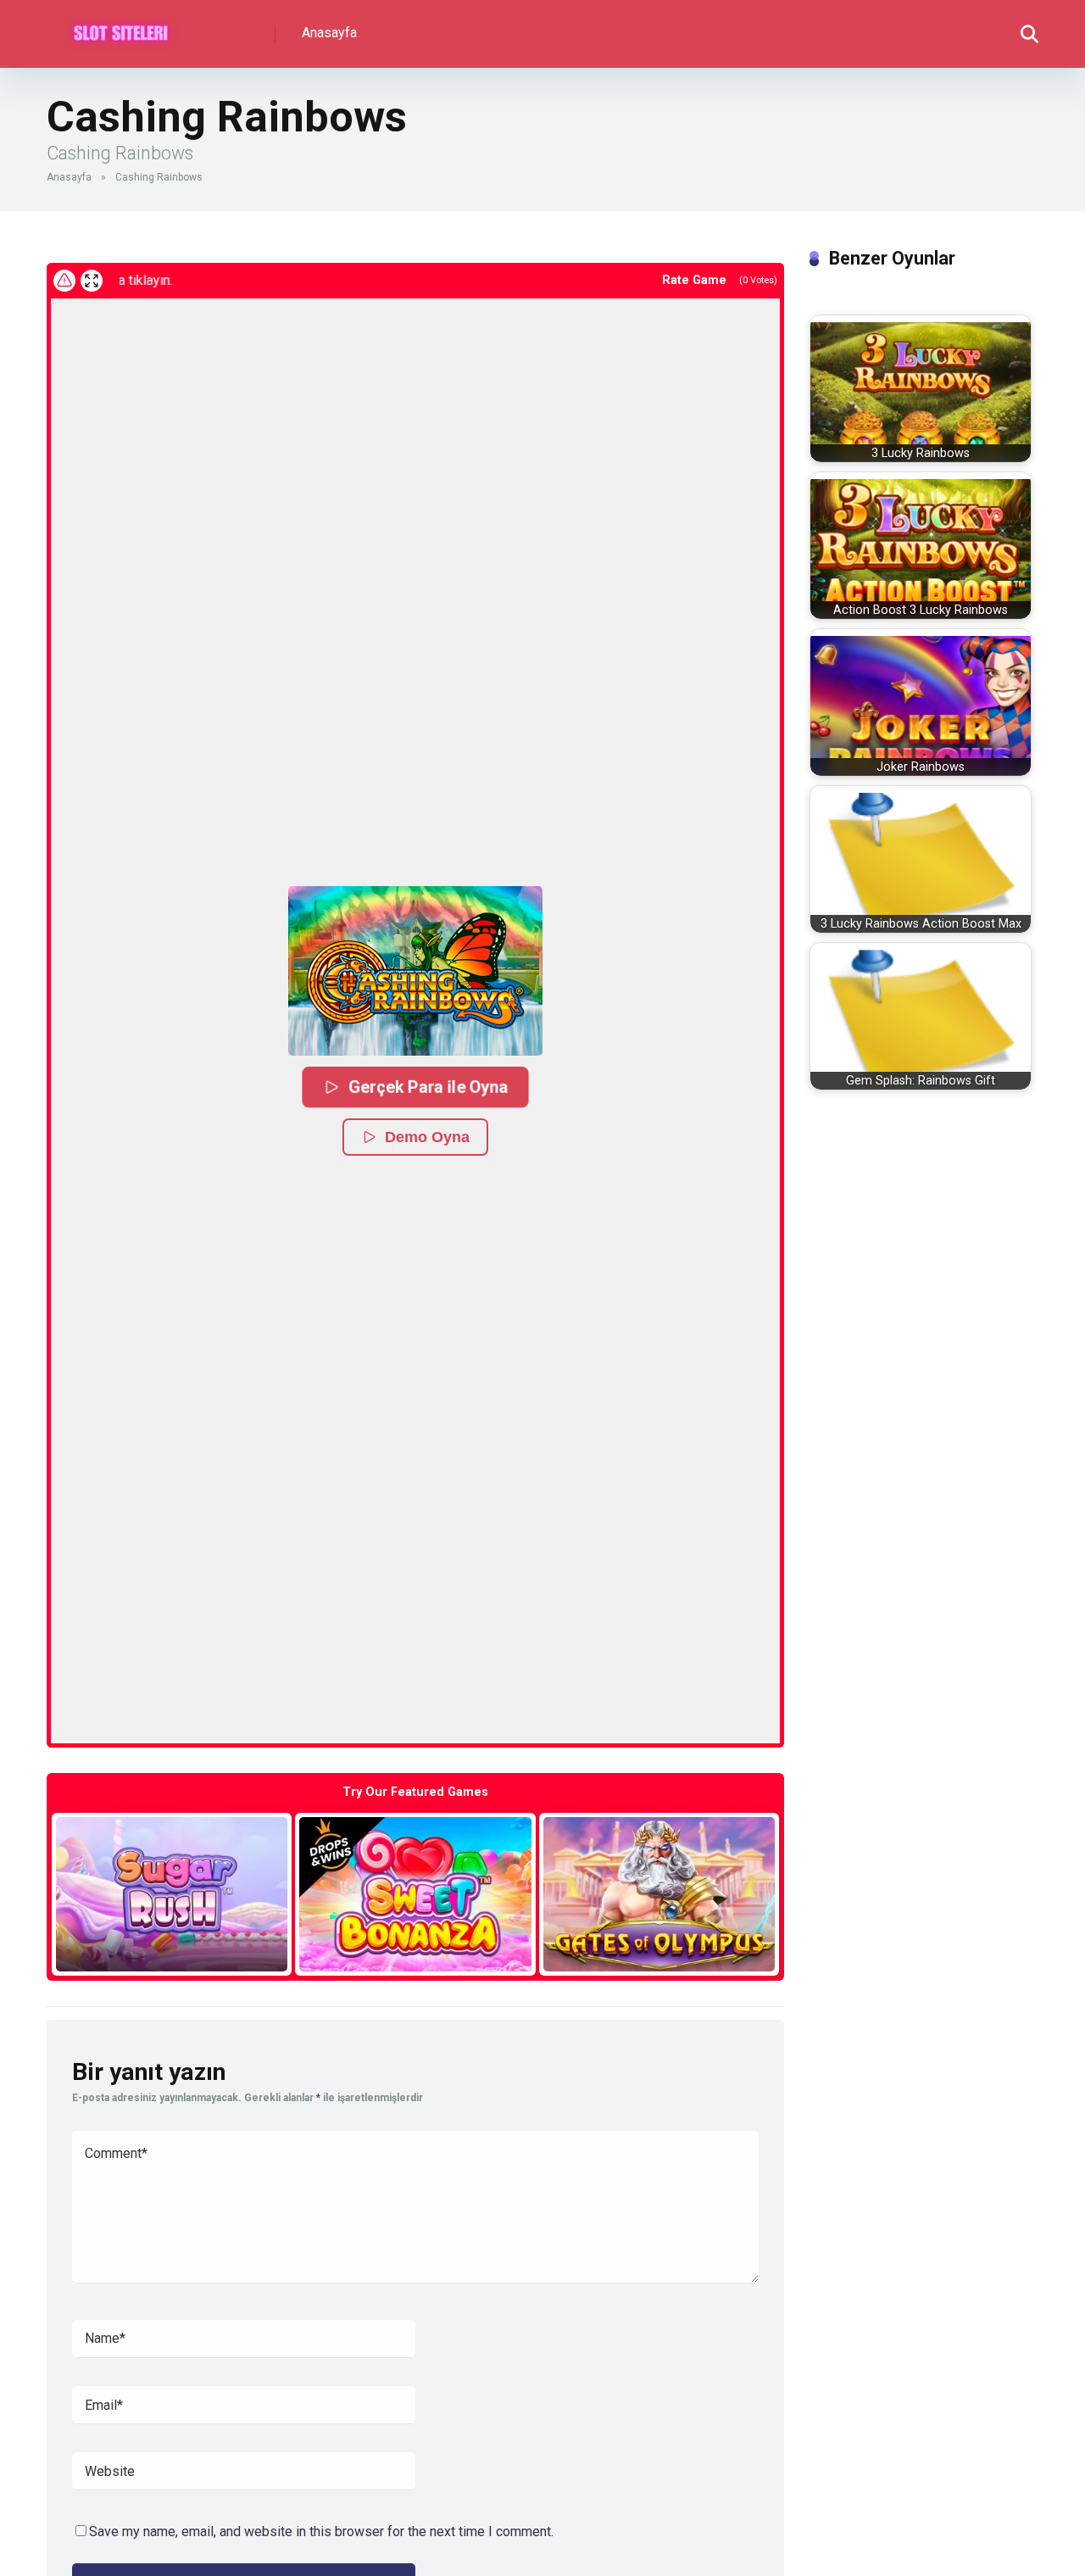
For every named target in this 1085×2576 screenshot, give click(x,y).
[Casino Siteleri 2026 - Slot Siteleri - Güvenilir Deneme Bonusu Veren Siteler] (121, 28)
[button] (415, 971)
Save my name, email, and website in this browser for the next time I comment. (321, 2531)
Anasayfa (329, 33)
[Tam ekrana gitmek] (92, 281)
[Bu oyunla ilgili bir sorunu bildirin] (64, 281)
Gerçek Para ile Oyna (427, 1087)
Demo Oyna (427, 1137)
